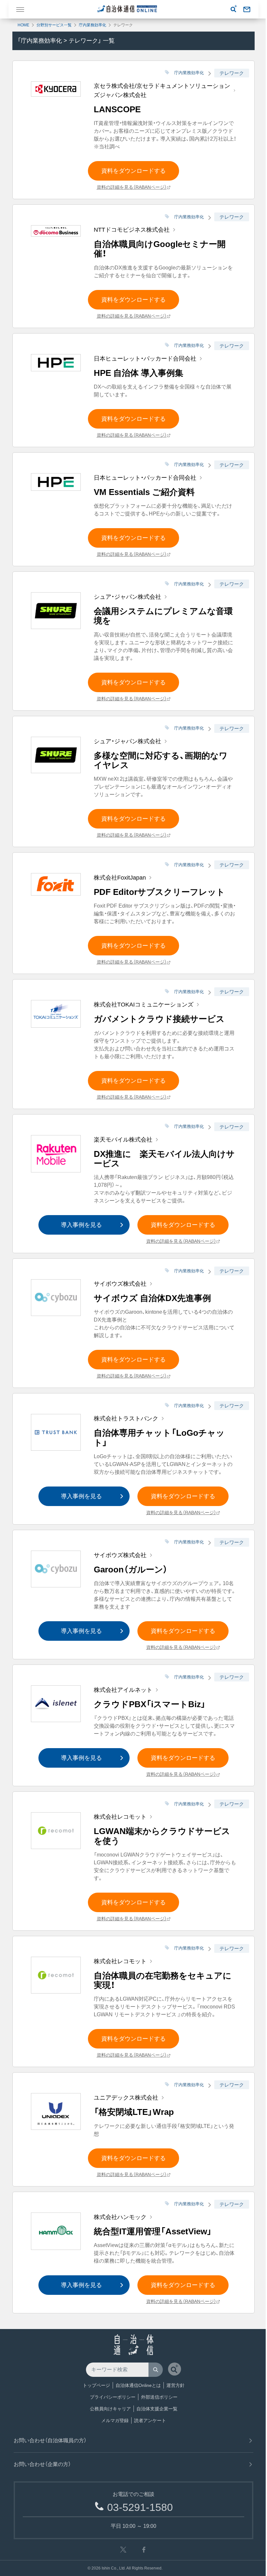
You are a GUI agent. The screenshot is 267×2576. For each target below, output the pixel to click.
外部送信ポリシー (159, 2397)
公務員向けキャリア (110, 2409)
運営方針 (176, 2385)
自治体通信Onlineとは (138, 2385)
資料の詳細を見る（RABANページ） (132, 187)
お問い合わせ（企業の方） (42, 2464)
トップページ (96, 2385)
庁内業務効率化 (92, 25)
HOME (23, 25)
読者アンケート (150, 2420)
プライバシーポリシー (113, 2397)
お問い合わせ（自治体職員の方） (50, 2440)
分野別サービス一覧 (54, 25)
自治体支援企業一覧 (157, 2409)
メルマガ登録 (115, 2420)
